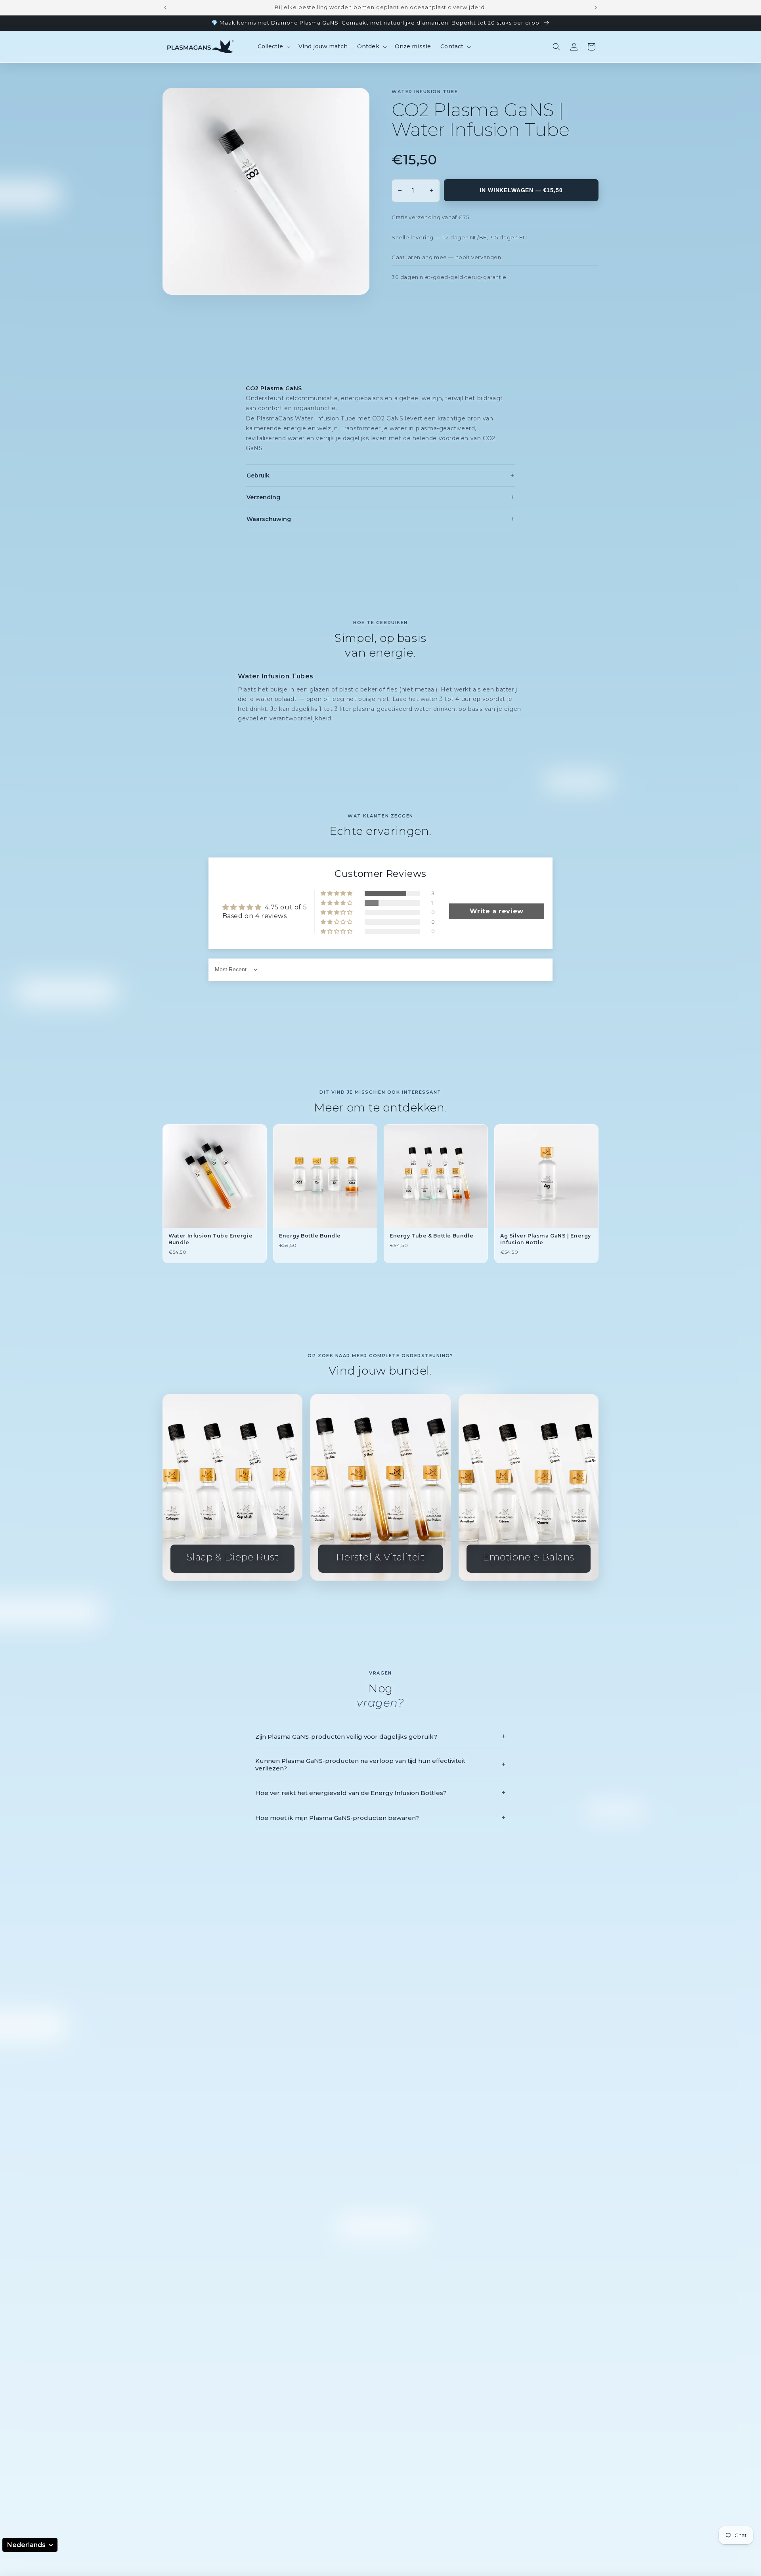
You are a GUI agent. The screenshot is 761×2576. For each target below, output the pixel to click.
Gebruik (380, 475)
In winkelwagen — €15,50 (521, 190)
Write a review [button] (496, 911)
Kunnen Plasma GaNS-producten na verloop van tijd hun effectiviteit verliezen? (380, 1764)
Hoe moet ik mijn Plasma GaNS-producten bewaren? (380, 1818)
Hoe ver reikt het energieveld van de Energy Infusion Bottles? (380, 1793)
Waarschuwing (380, 519)
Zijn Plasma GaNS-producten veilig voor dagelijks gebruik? (380, 1736)
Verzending (380, 497)
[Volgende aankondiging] (596, 8)
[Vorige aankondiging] (165, 8)
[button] (273, 46)
